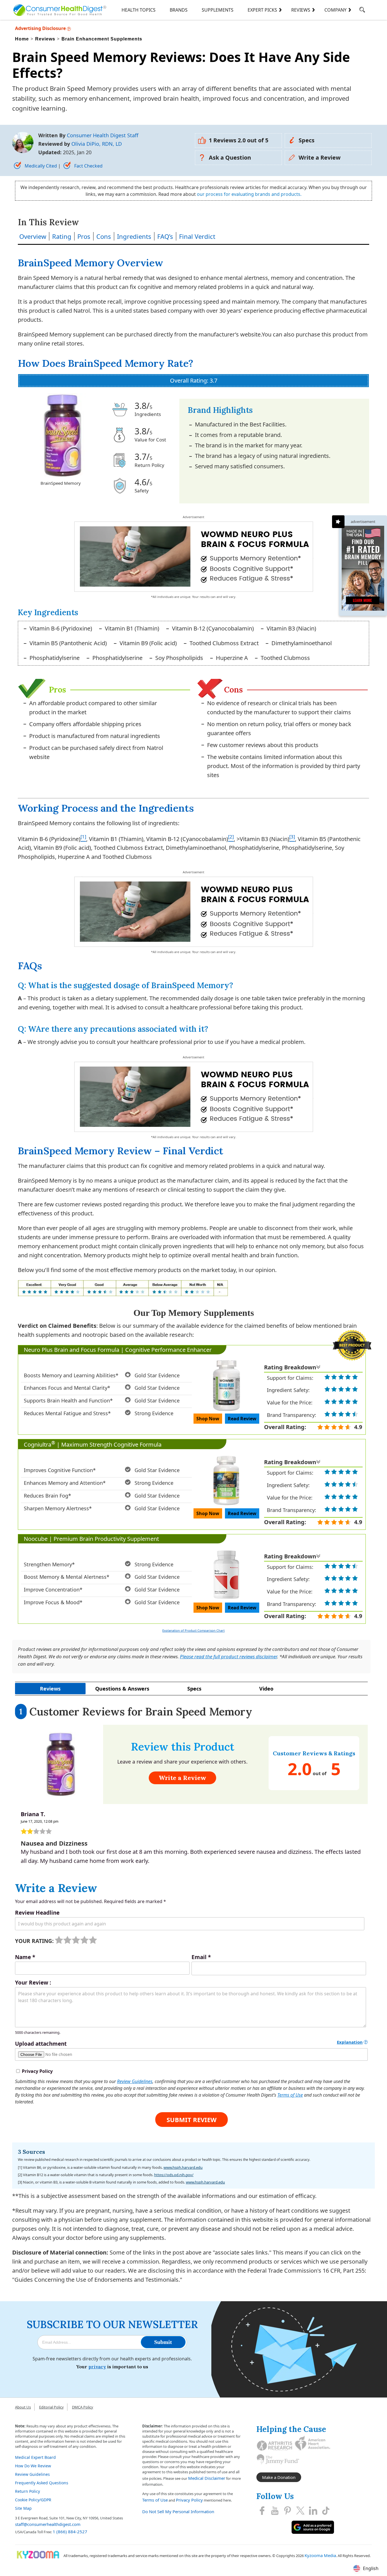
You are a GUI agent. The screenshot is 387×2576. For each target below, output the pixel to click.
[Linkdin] (313, 2511)
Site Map (23, 2508)
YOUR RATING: (34, 1941)
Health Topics (139, 10)
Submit (163, 2342)
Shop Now (208, 1419)
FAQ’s (165, 236)
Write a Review (320, 157)
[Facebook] (262, 2511)
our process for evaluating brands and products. (249, 194)
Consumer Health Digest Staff (103, 135)
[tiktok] (326, 2511)
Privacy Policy (189, 2500)
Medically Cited (41, 166)
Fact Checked (88, 166)
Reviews (50, 1689)
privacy (97, 2367)
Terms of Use (290, 2095)
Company (335, 10)
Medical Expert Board (35, 2457)
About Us (23, 2407)
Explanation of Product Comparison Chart (193, 1630)
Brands (179, 10)
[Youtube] (275, 2511)
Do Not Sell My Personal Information (178, 2511)
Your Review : (33, 1983)
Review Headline (37, 1913)
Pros (84, 236)
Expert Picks (262, 10)
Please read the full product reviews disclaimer (228, 1656)
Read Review (242, 1419)
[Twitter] (300, 2511)
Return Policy (27, 2491)
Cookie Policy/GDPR (33, 2500)
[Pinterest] (288, 2511)
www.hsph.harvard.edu (183, 2167)
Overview (33, 236)
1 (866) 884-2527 (70, 2532)
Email (201, 1957)
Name (25, 1957)
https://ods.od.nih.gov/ (174, 2175)
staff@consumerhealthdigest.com (48, 2524)
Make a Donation (279, 2477)
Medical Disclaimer (207, 2478)
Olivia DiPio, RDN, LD (97, 144)
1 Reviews (239, 140)
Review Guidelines (135, 2081)
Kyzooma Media (320, 2555)
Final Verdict (197, 236)
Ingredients (134, 236)
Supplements (218, 10)
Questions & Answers (122, 1689)
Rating (62, 236)
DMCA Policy (83, 2407)
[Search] (362, 11)
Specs (307, 140)
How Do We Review (33, 2466)
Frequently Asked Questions (42, 2483)
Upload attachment (41, 2044)
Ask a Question (230, 157)
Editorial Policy (51, 2407)
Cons (104, 236)
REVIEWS (301, 10)
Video (266, 1689)
